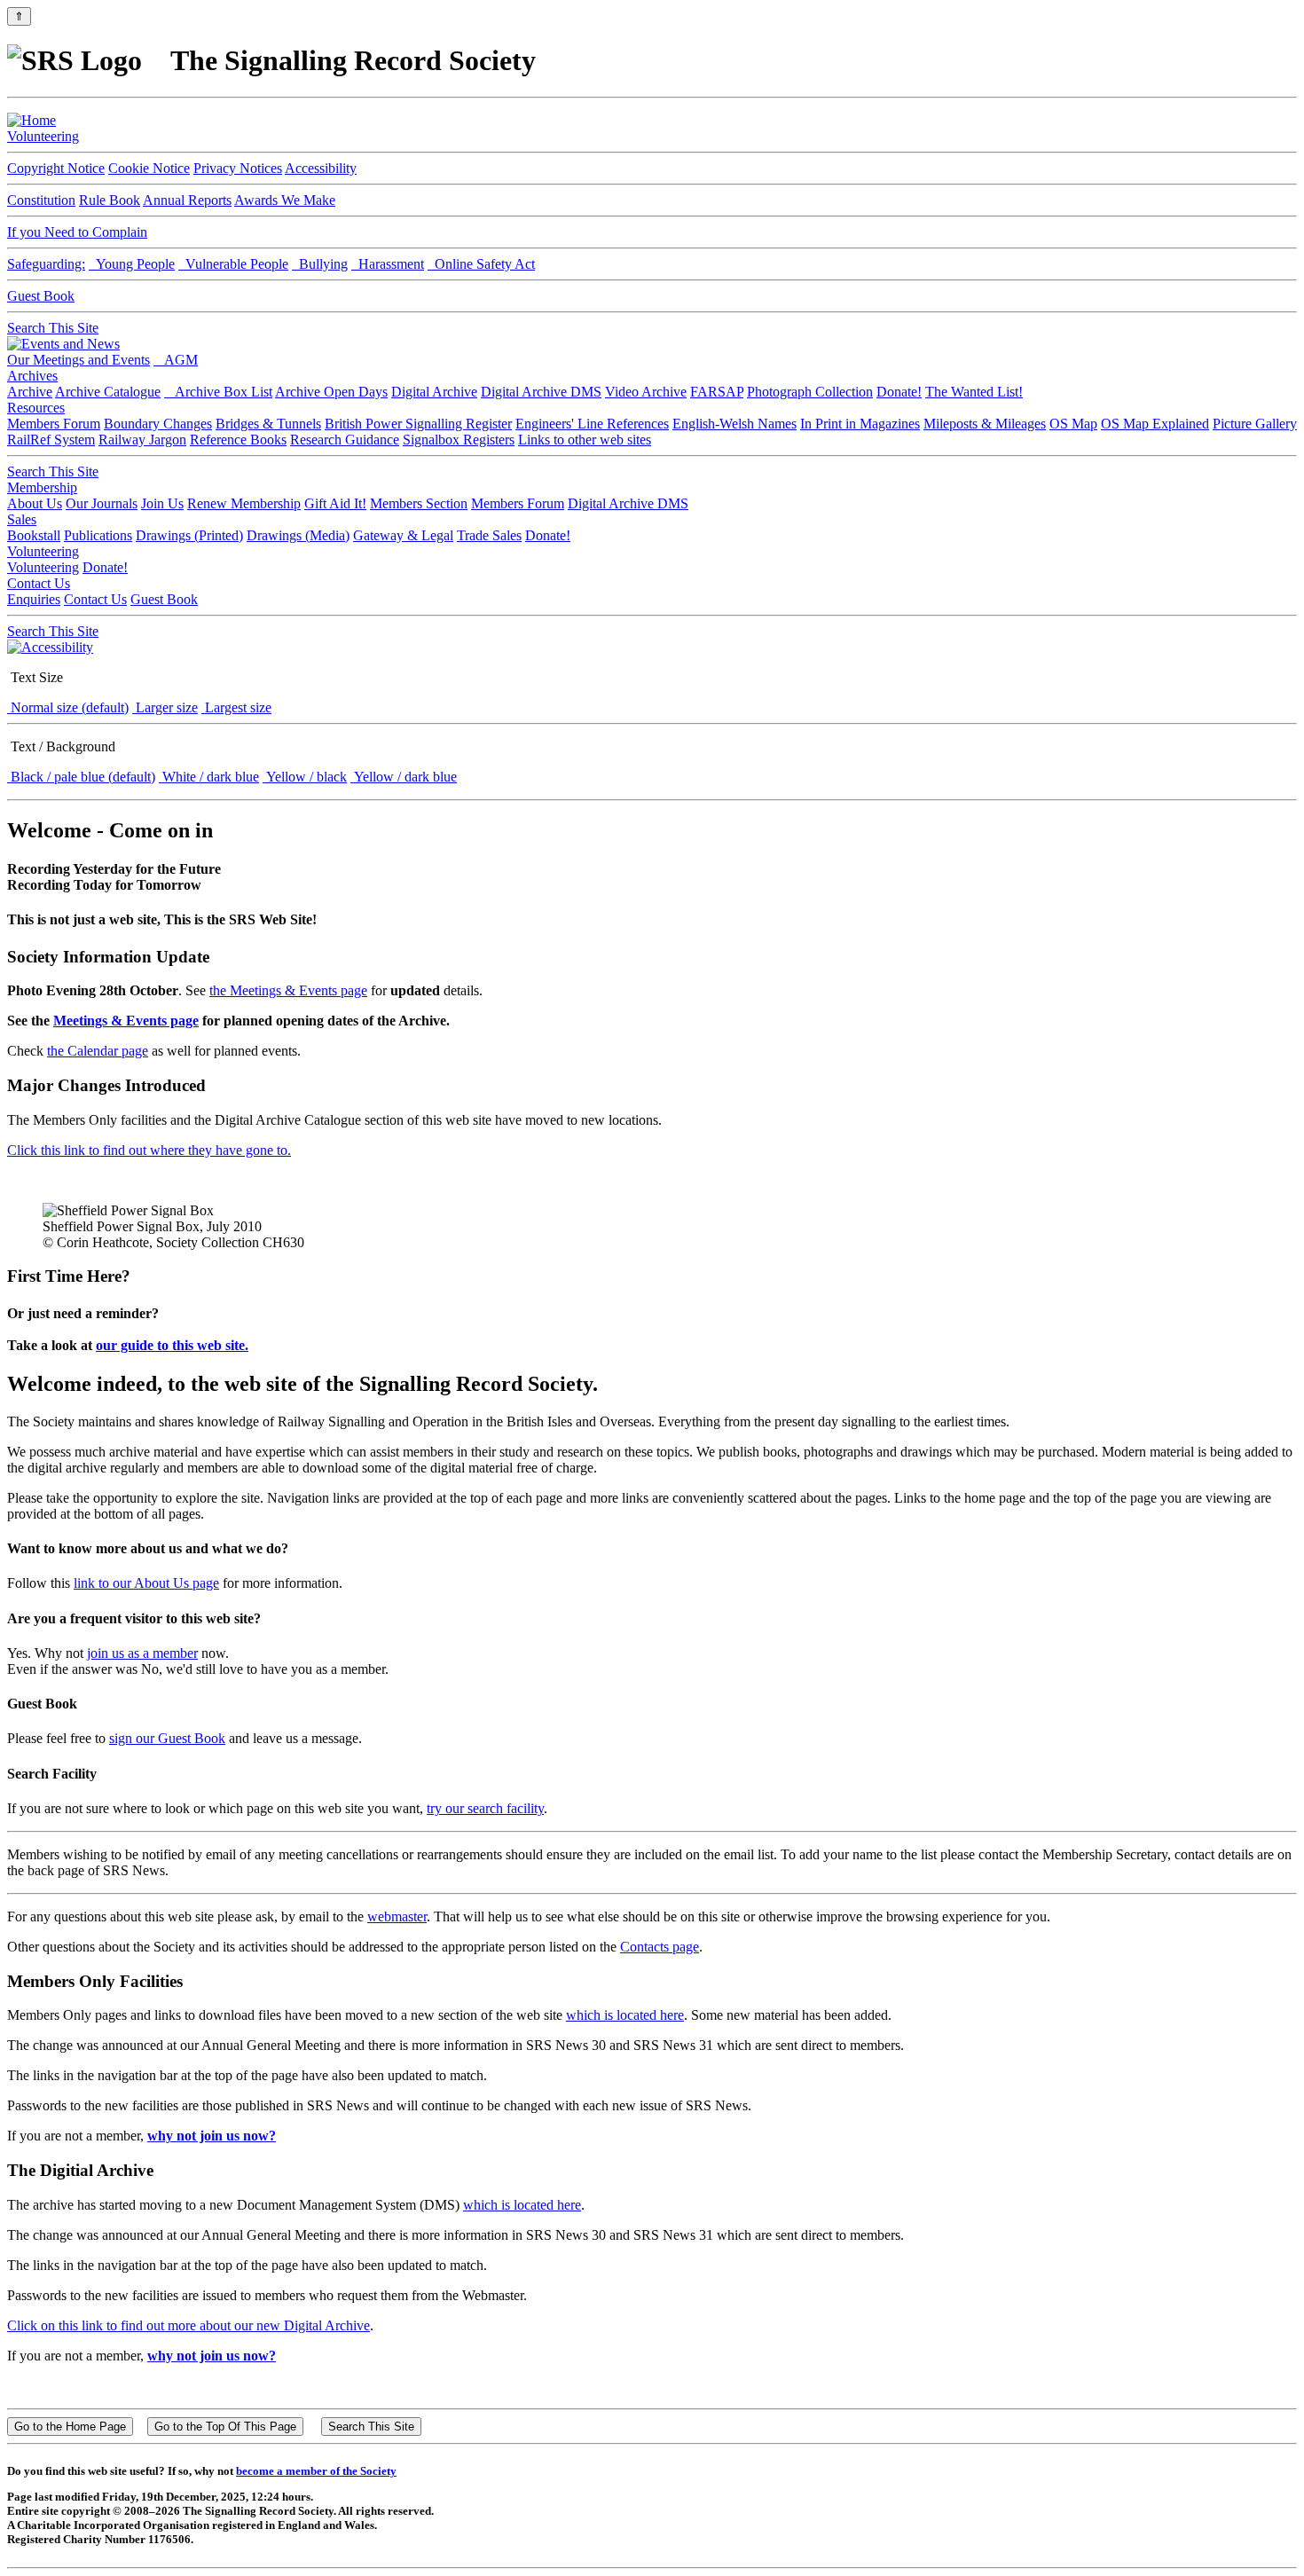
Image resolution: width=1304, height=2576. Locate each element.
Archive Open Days (331, 392)
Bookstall (34, 535)
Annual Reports (187, 200)
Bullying (320, 264)
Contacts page (660, 1947)
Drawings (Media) (298, 535)
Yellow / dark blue (404, 777)
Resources (36, 408)
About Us (35, 503)
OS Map (1073, 424)
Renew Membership (244, 503)
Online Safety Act (481, 264)
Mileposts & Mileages (985, 424)
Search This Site (53, 328)
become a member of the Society (316, 2471)
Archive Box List (218, 392)
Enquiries (34, 599)
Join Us (162, 503)
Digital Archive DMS (541, 392)
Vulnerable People (233, 264)
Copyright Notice (56, 168)
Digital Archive (434, 392)
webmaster (397, 1916)
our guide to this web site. (172, 1345)
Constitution (41, 200)
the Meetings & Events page (288, 990)
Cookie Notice (149, 168)
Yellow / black (305, 777)
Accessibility (321, 168)
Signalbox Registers (459, 440)
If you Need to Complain (77, 232)
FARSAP (717, 392)
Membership (42, 487)
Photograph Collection (810, 392)
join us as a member (142, 1653)
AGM (176, 360)
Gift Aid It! (335, 503)
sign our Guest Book (167, 1738)
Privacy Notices (238, 168)
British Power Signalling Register (418, 424)
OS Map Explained (1155, 424)
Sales (22, 519)
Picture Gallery (1255, 424)
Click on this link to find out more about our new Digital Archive (189, 2325)
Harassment (388, 264)
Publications (98, 535)
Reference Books (238, 440)
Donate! (899, 392)
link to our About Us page (146, 1583)
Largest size (236, 707)
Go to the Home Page (70, 2427)
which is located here (625, 2015)
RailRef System (51, 440)
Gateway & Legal (403, 535)
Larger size (165, 707)
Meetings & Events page (126, 1021)
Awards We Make (285, 200)
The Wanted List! (974, 392)
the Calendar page (98, 1051)
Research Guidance (345, 440)
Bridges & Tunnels (268, 424)
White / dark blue (209, 777)
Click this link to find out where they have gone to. (149, 1150)
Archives (32, 376)
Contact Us (39, 583)
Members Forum (54, 424)
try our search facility (485, 1808)
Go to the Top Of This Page (225, 2427)
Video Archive (646, 392)
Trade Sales (489, 535)
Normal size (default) (68, 707)
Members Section (419, 503)
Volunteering (43, 136)
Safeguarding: (46, 264)
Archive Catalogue (108, 392)
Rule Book (110, 200)
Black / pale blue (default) (81, 777)
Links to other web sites (585, 440)
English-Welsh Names (734, 424)
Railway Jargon (142, 440)
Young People (132, 264)
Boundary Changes (158, 424)
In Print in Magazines (860, 424)
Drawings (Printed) (189, 535)
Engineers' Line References (592, 424)
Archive (30, 392)
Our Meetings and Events (79, 360)
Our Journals (102, 503)
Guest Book (41, 296)
